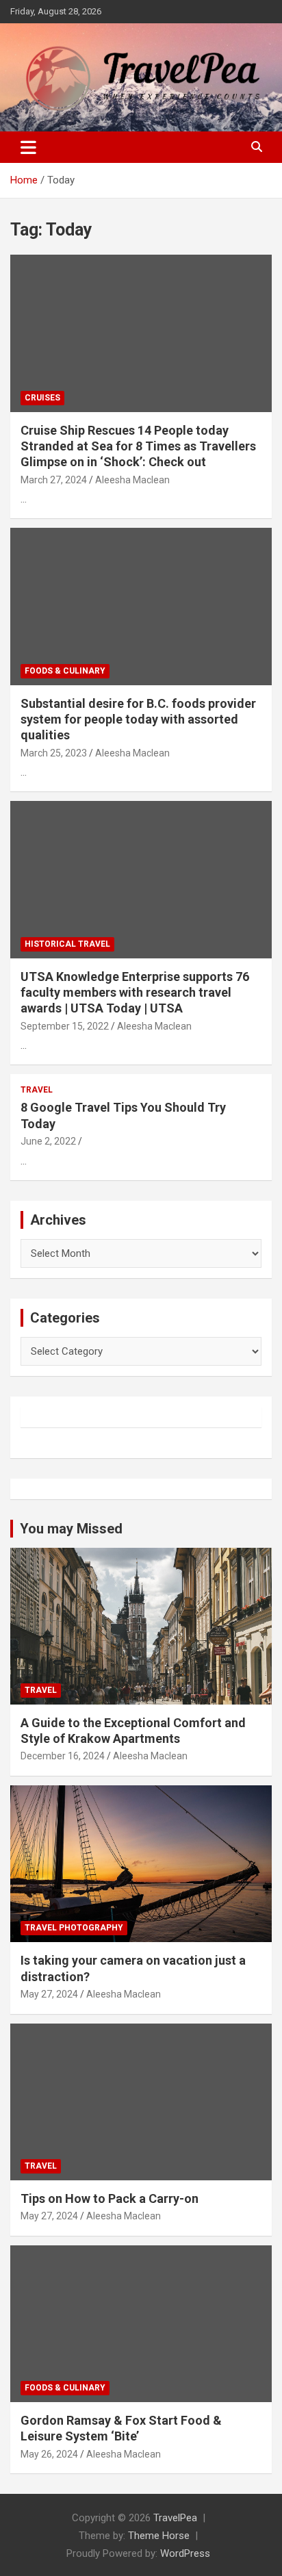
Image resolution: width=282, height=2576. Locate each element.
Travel (37, 1090)
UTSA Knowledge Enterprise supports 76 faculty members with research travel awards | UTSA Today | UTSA (135, 993)
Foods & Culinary (65, 671)
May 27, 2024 (49, 1994)
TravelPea (175, 2518)
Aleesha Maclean (132, 480)
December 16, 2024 (63, 1756)
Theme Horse (159, 2536)
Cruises (42, 398)
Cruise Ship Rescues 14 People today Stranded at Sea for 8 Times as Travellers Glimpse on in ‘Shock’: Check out (138, 446)
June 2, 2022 (48, 1141)
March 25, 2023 (54, 753)
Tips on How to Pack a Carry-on (110, 2198)
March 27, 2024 (54, 480)
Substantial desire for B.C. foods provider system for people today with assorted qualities (138, 719)
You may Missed (71, 1529)
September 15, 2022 (65, 1026)
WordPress (185, 2553)
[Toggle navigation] (28, 147)
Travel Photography (74, 1928)
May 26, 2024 (49, 2454)
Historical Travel (67, 944)
